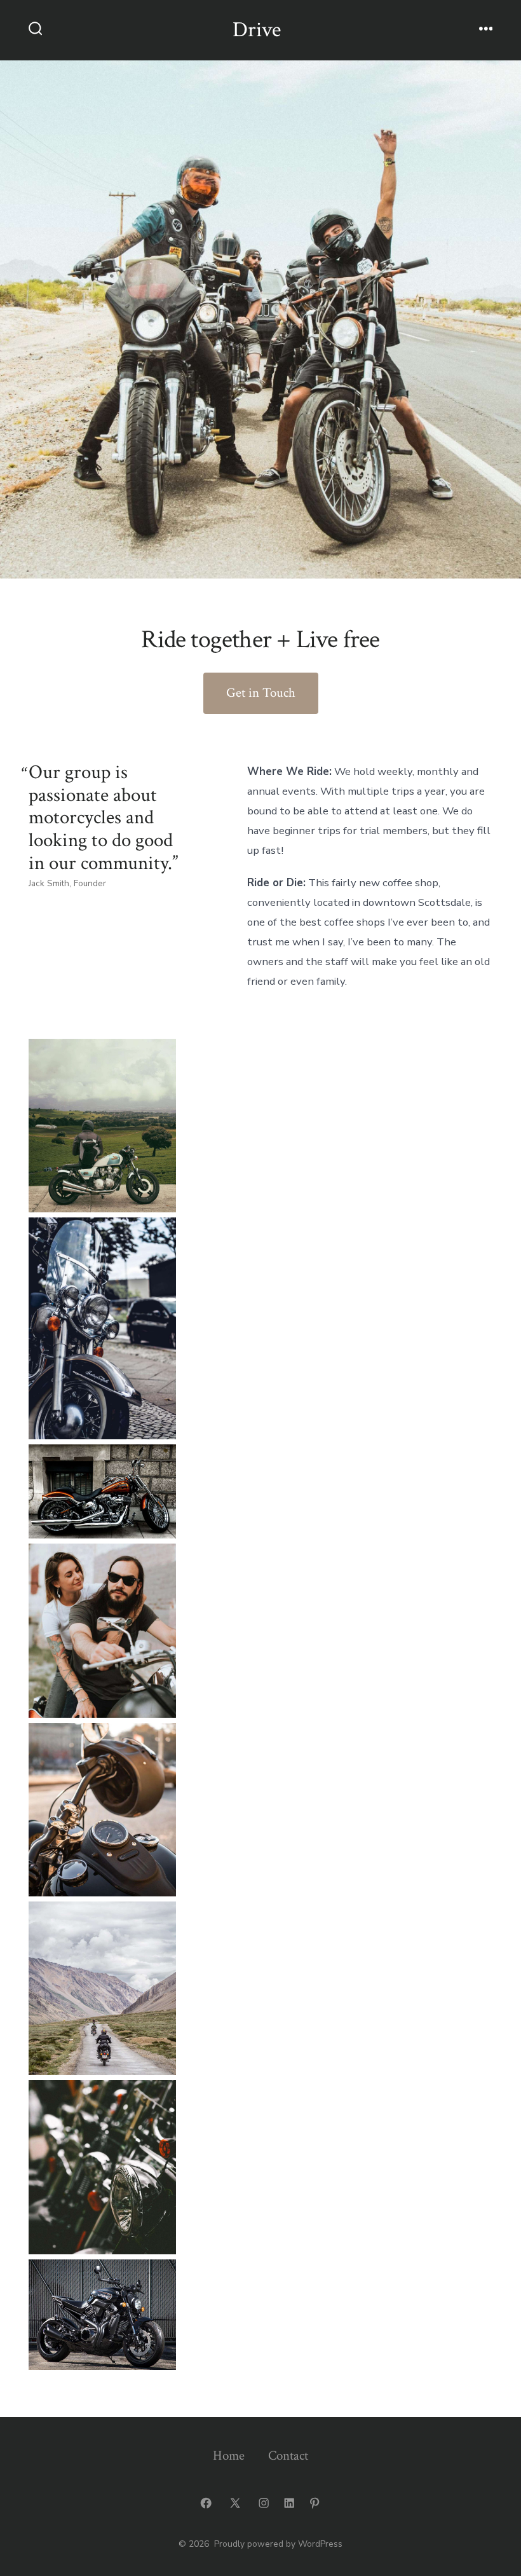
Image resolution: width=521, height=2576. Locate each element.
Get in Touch (261, 693)
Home (229, 2456)
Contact (288, 2456)
